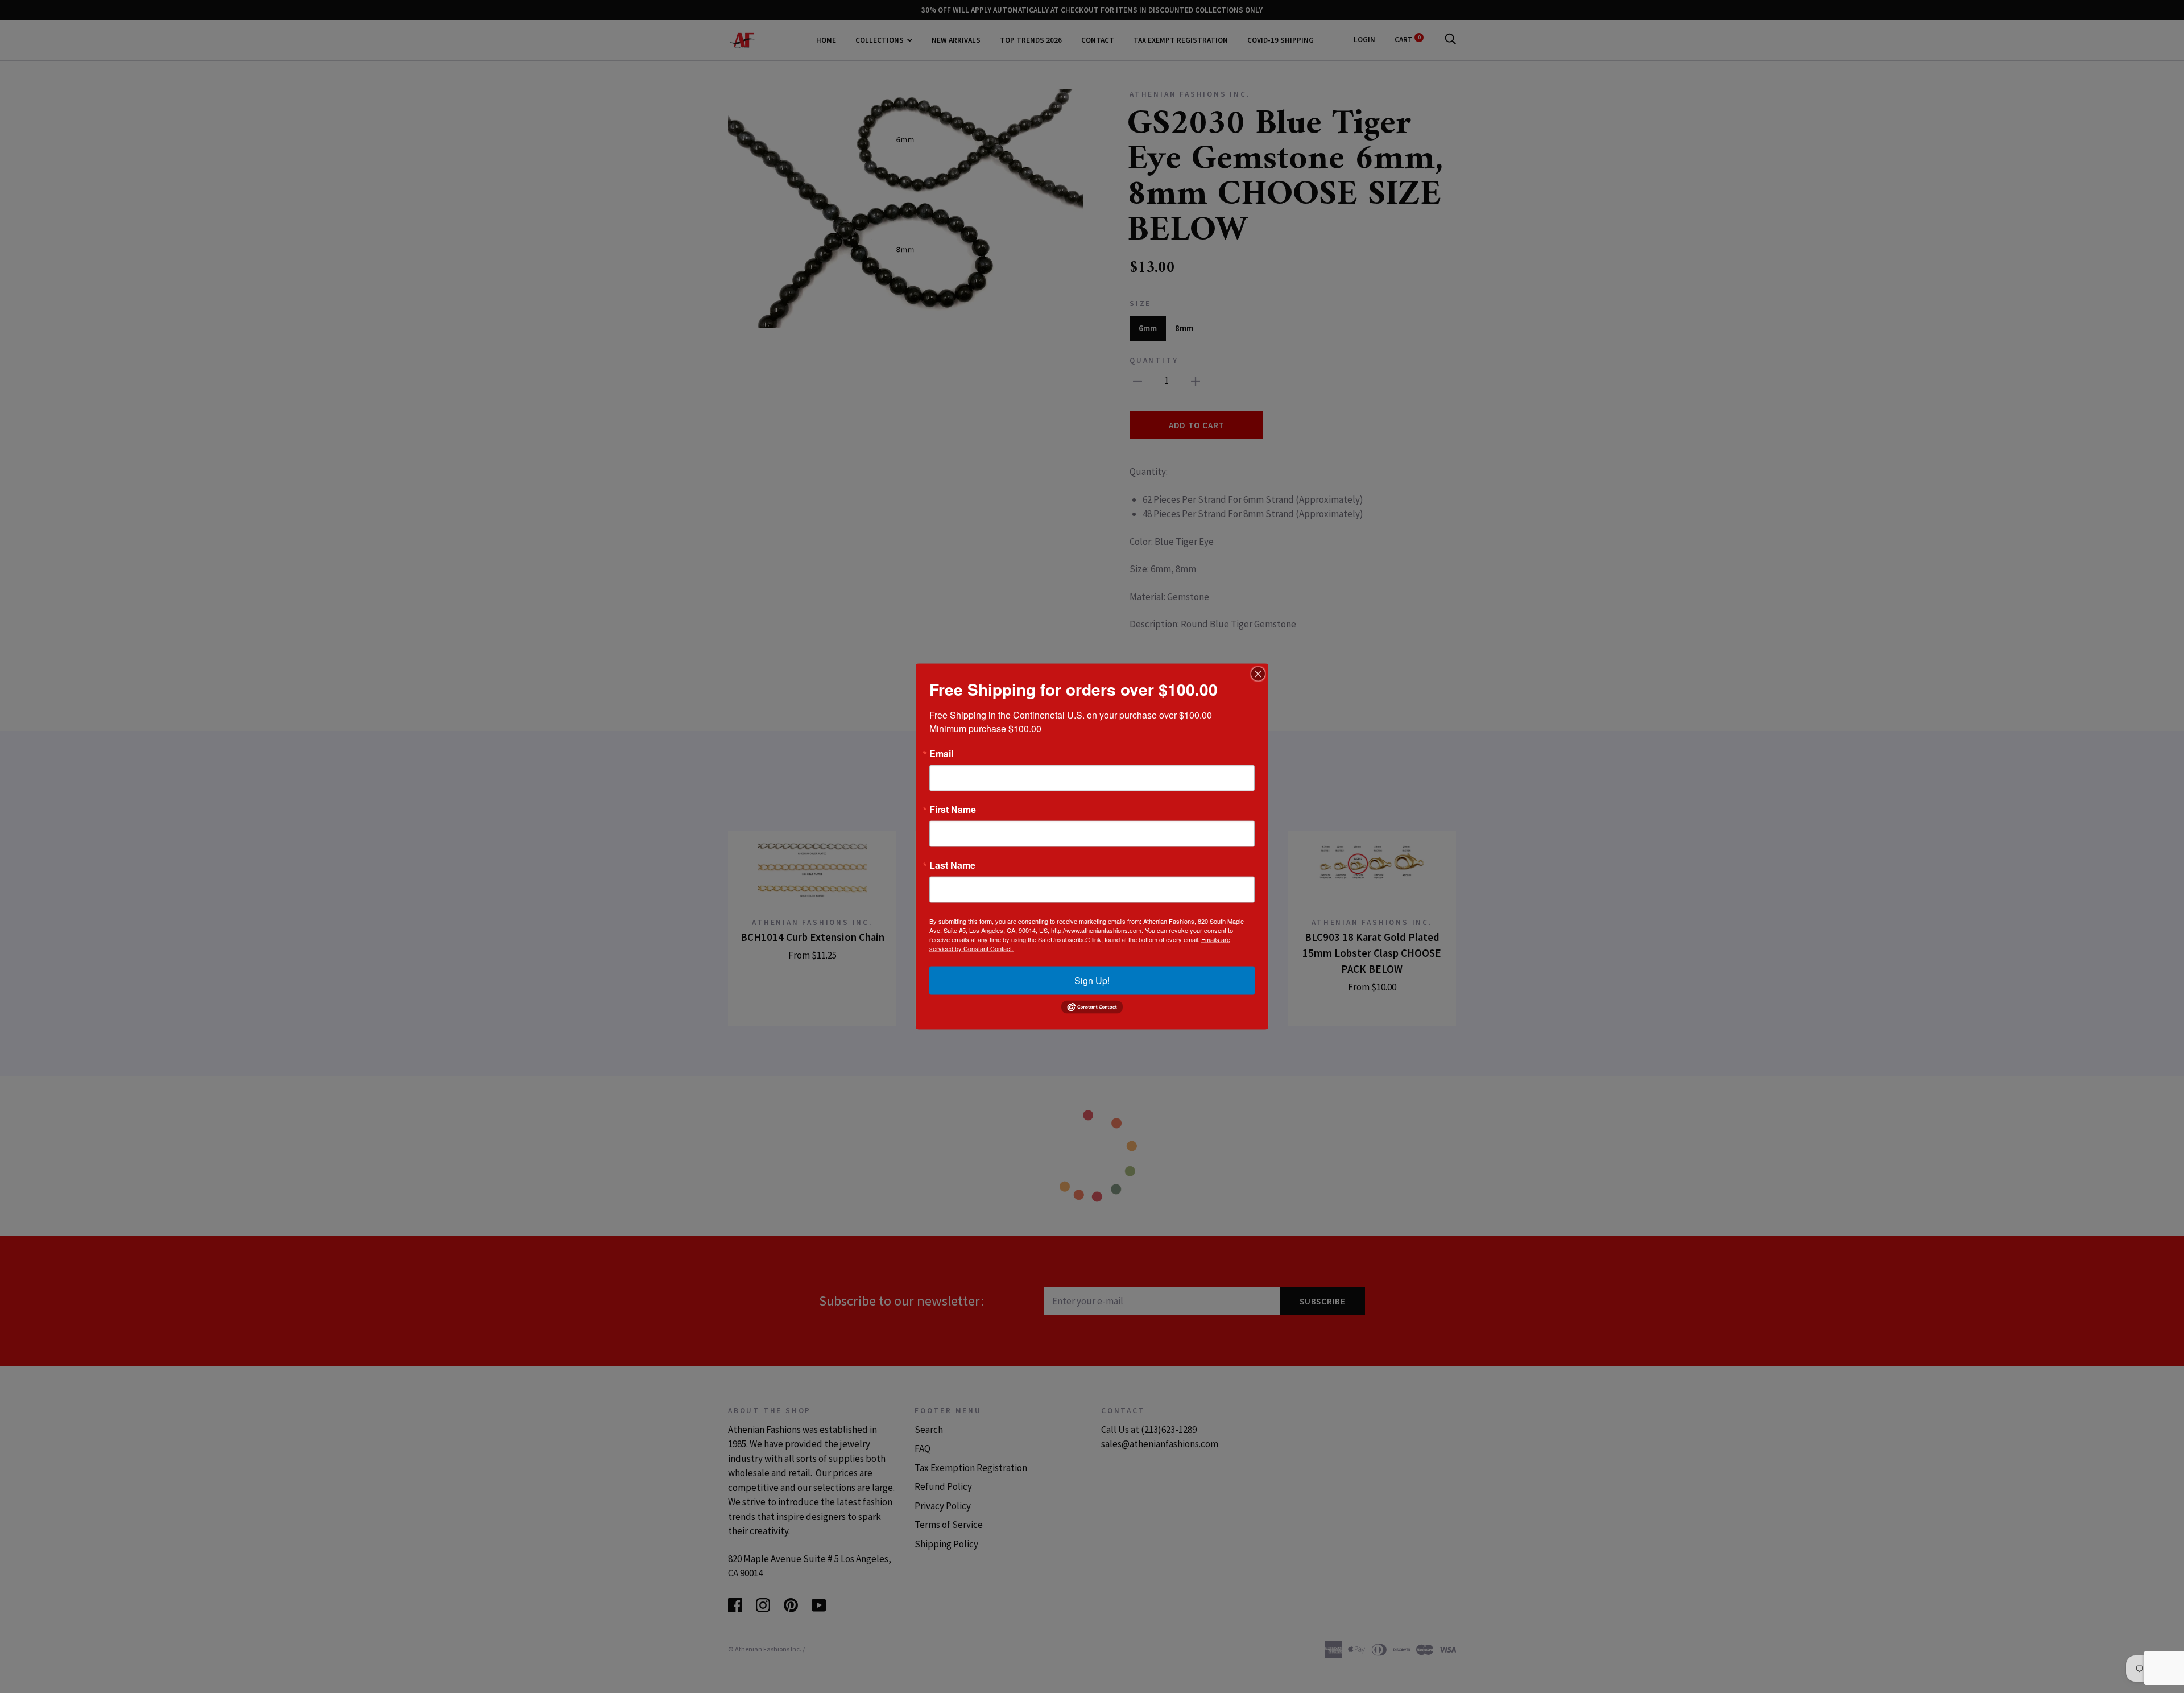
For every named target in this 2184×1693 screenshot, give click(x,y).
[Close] (1258, 674)
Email (941, 754)
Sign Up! (1092, 980)
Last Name (952, 865)
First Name (953, 810)
